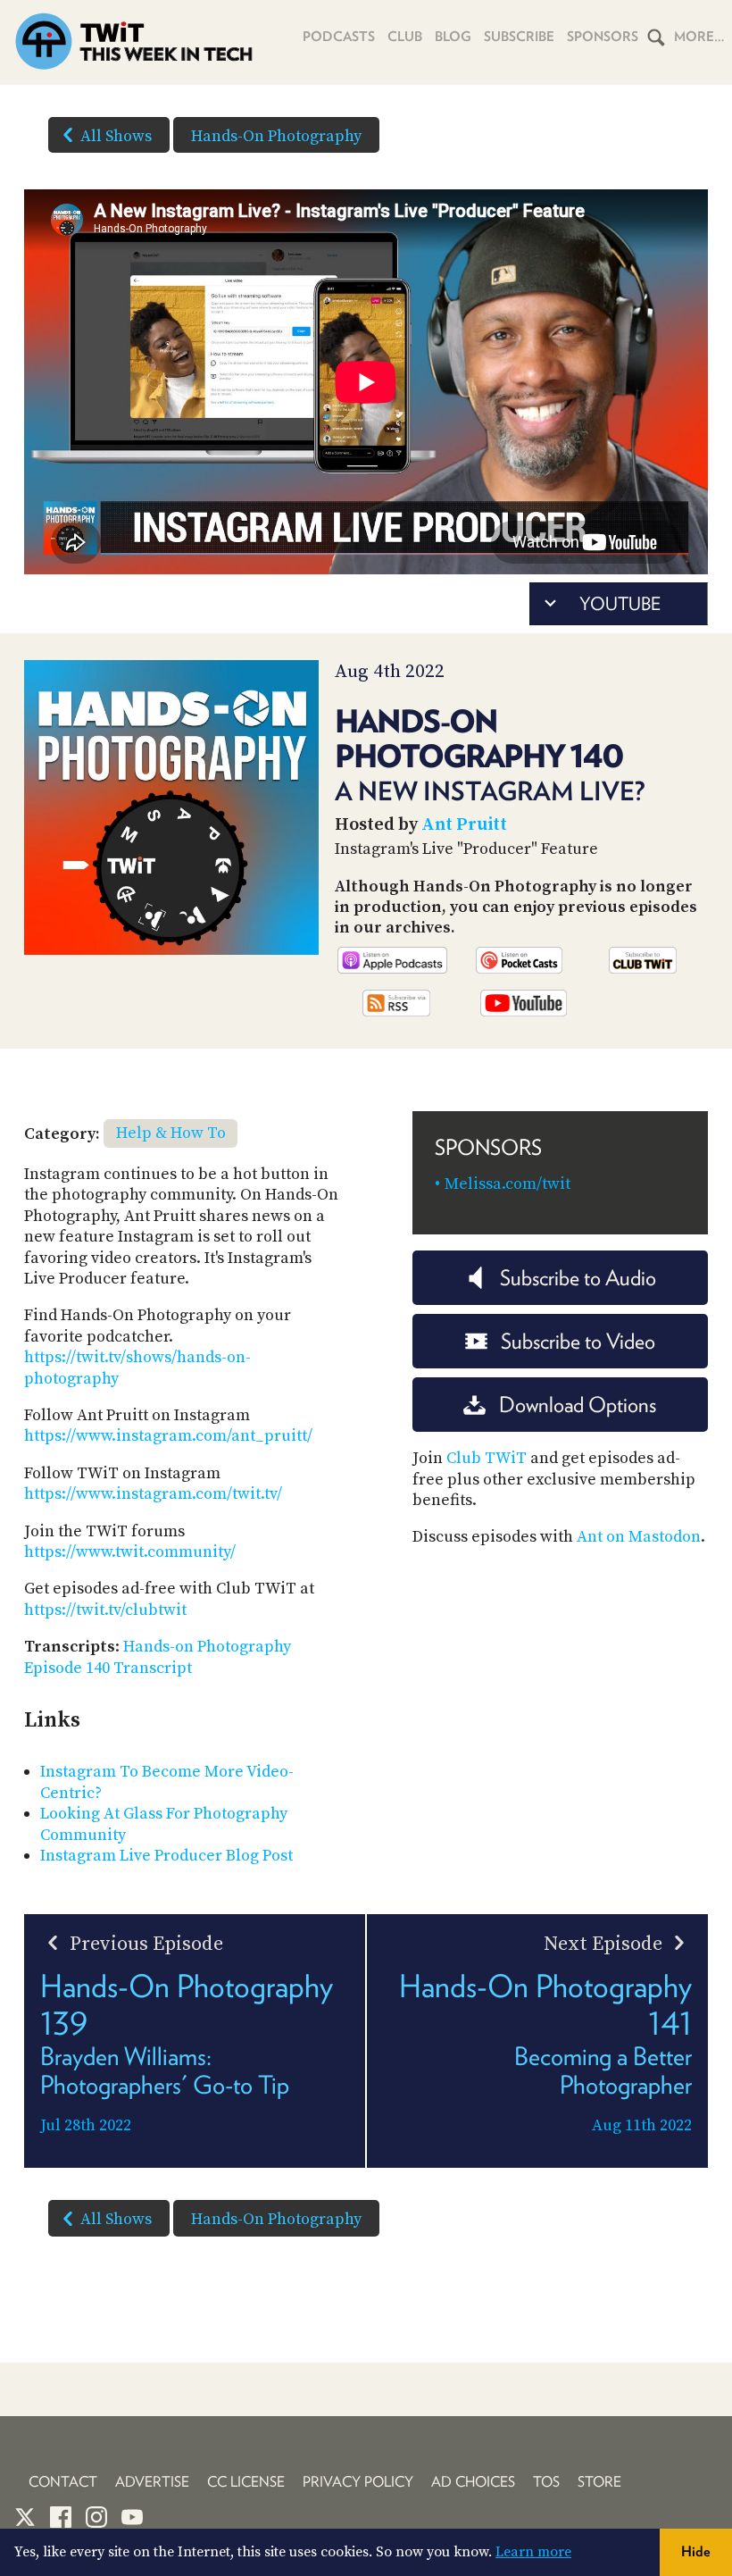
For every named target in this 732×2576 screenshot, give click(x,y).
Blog (453, 37)
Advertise (152, 2482)
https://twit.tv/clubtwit (105, 1610)
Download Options (578, 1405)
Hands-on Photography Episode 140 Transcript (158, 1657)
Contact (63, 2482)
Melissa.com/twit (507, 1184)
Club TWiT (487, 1458)
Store (599, 2482)
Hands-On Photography (276, 136)
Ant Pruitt (464, 825)
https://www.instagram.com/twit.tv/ (153, 1494)
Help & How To (171, 1133)
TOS (546, 2482)
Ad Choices (473, 2482)
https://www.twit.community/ (130, 1552)
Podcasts (339, 37)
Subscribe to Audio (578, 1278)
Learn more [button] (533, 2552)
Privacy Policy (358, 2482)
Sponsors (603, 37)
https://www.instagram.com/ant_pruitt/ (168, 1436)
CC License (246, 2482)
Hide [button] (696, 2551)
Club (405, 37)
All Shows (116, 136)
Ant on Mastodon (639, 1537)
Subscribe (519, 37)
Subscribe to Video (578, 1341)
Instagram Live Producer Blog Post (166, 1856)
